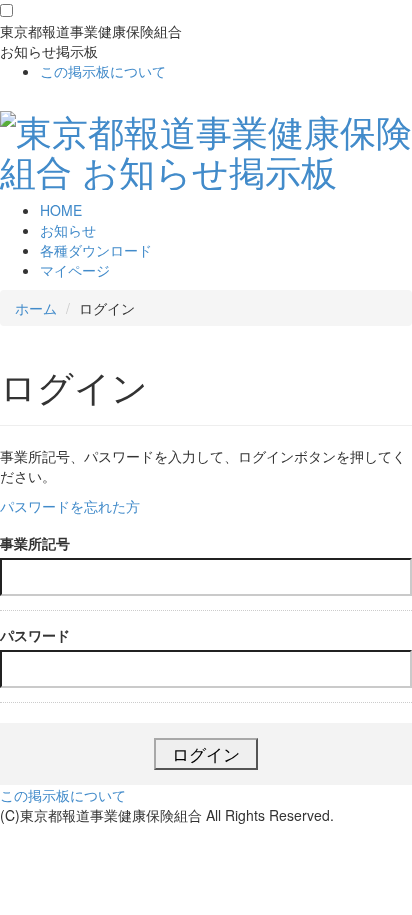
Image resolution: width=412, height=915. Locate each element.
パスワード (35, 635)
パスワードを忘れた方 (70, 506)
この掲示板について (103, 71)
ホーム (36, 308)
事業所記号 (35, 543)
